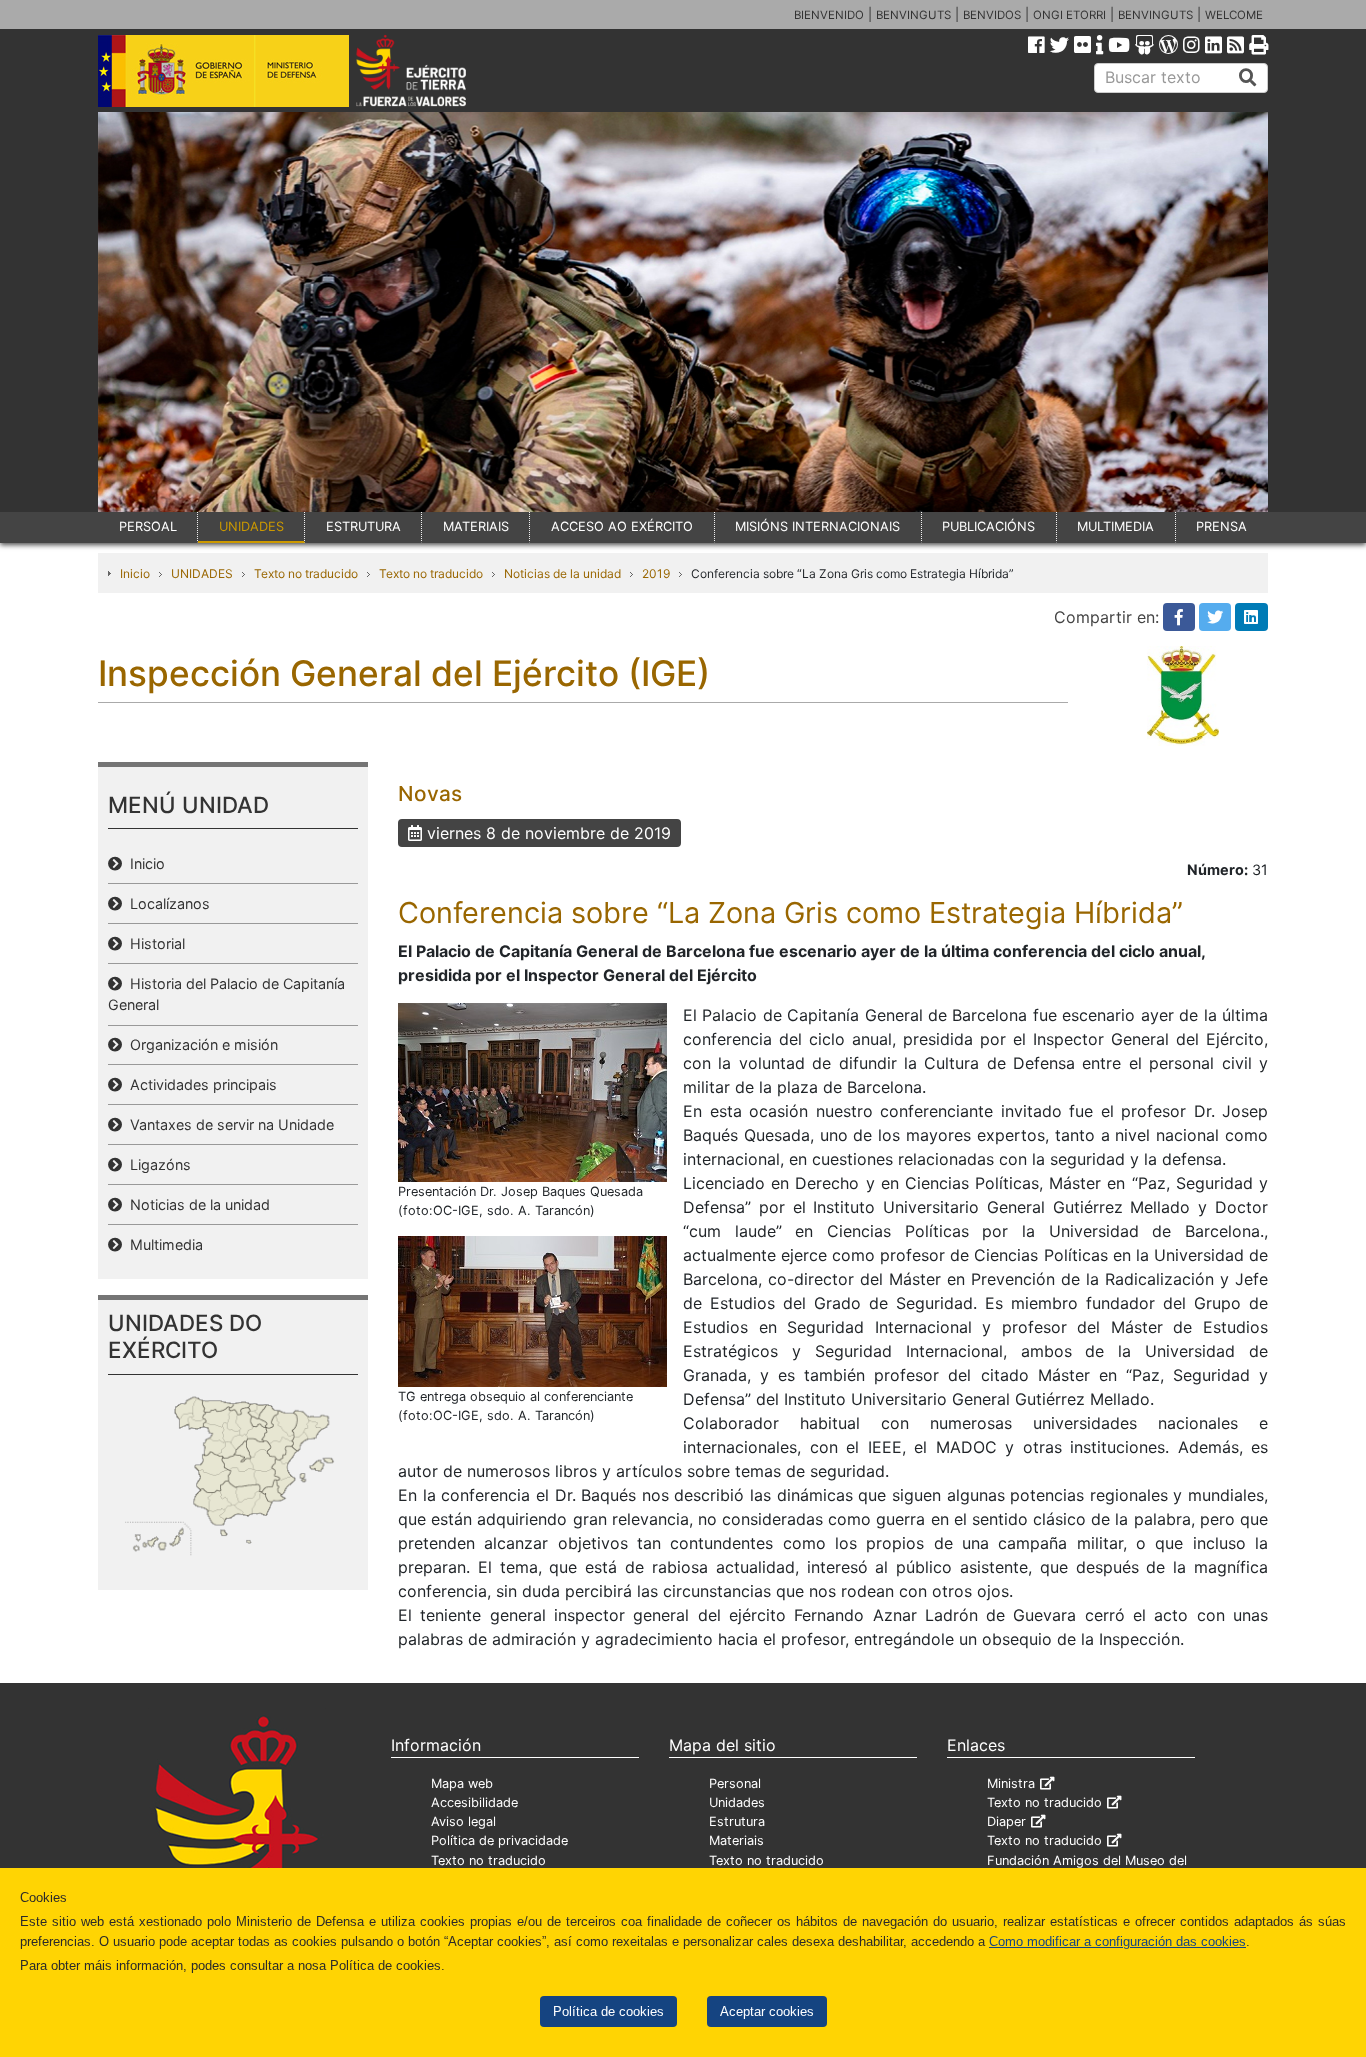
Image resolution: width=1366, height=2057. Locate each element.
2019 (656, 573)
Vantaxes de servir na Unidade (228, 1124)
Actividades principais (199, 1084)
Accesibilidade (474, 1802)
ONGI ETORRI (1069, 15)
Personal (735, 1783)
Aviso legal (463, 1821)
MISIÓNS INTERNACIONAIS (817, 526)
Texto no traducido (306, 573)
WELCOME (1234, 15)
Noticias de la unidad (562, 573)
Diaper (1006, 1821)
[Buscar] (1248, 78)
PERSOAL (148, 526)
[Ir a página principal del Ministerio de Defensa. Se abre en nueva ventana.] (223, 69)
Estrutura (737, 1821)
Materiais (736, 1840)
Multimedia (162, 1244)
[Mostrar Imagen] (532, 1091)
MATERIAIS (476, 526)
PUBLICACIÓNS (988, 526)
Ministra (1011, 1783)
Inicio (135, 573)
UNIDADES (251, 526)
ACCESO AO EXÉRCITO (622, 526)
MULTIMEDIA (1115, 526)
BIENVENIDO (829, 15)
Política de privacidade (499, 1840)
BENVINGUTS (913, 15)
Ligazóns (156, 1164)
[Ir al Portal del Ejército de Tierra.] (434, 69)
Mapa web (462, 1783)
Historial (153, 943)
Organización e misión (200, 1044)
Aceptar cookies (767, 2011)
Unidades (737, 1802)
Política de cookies (608, 2011)
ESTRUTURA (363, 526)
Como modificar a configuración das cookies (1117, 1941)
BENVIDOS (992, 15)
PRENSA (1221, 526)
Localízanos (166, 903)
